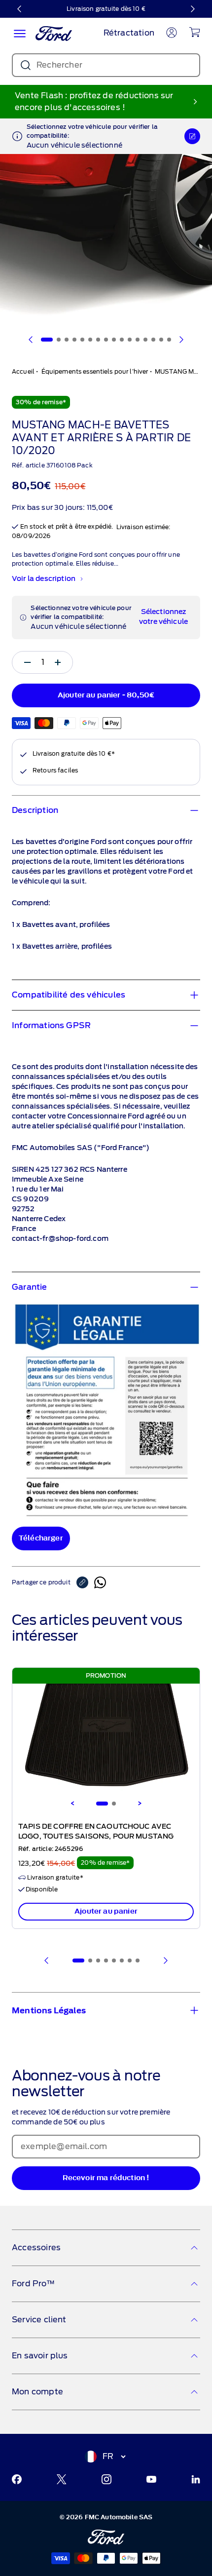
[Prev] (47, 1961)
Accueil (23, 371)
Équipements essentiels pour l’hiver (95, 371)
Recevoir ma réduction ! (106, 2178)
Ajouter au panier (106, 1911)
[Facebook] (17, 2479)
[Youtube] (151, 2479)
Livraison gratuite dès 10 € (106, 9)
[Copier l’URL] (85, 1582)
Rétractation (129, 33)
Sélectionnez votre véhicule (163, 617)
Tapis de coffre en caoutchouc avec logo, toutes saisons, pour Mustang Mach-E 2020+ (96, 1837)
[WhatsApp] (100, 1582)
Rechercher (59, 65)
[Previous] (72, 1804)
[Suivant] (192, 9)
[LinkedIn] (196, 2479)
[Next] (140, 1804)
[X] (62, 2479)
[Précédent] (20, 9)
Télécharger (41, 1538)
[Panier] (194, 32)
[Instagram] (106, 2479)
